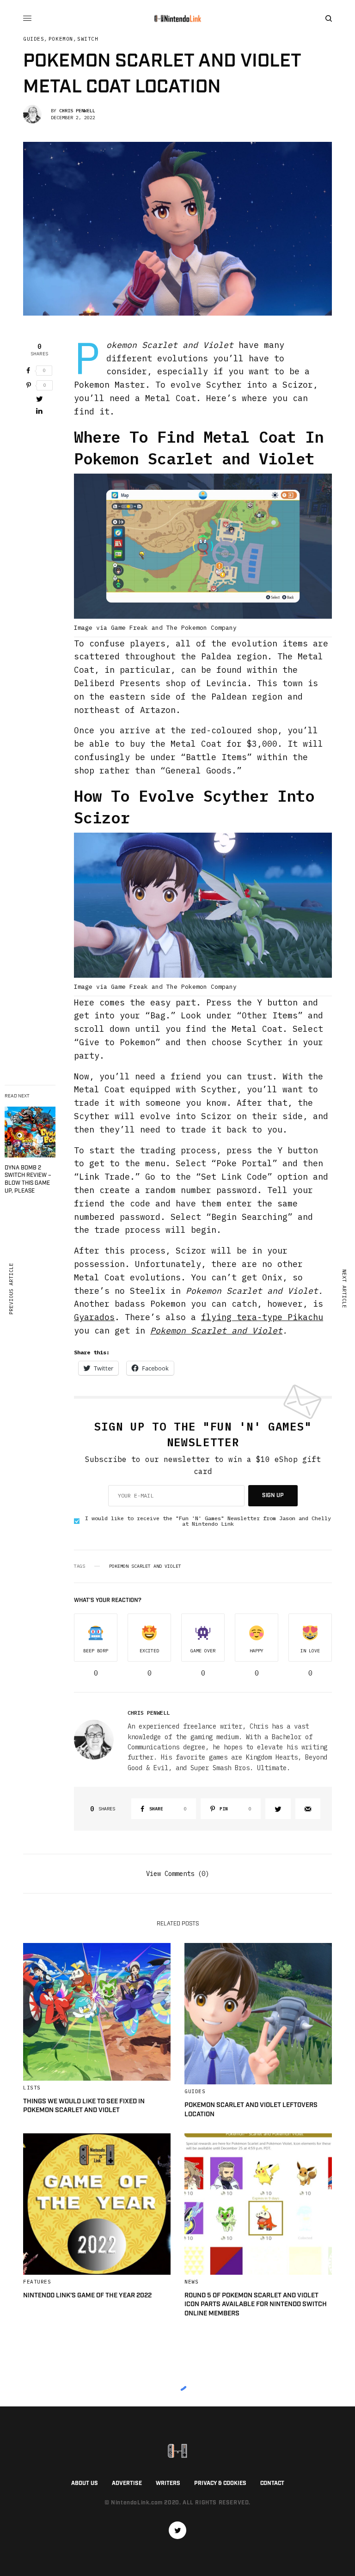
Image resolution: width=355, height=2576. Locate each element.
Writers (168, 2483)
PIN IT (208, 555)
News (191, 2282)
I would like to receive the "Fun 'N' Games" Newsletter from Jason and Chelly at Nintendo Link (208, 1521)
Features (37, 2282)
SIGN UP (273, 1495)
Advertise (127, 2483)
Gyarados (94, 1317)
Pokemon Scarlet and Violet (216, 1331)
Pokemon (61, 39)
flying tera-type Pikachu (262, 1317)
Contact (272, 2483)
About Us (85, 2483)
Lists (32, 2088)
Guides (34, 39)
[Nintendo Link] (177, 18)
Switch (88, 39)
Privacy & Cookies (220, 2483)
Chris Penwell (77, 111)
